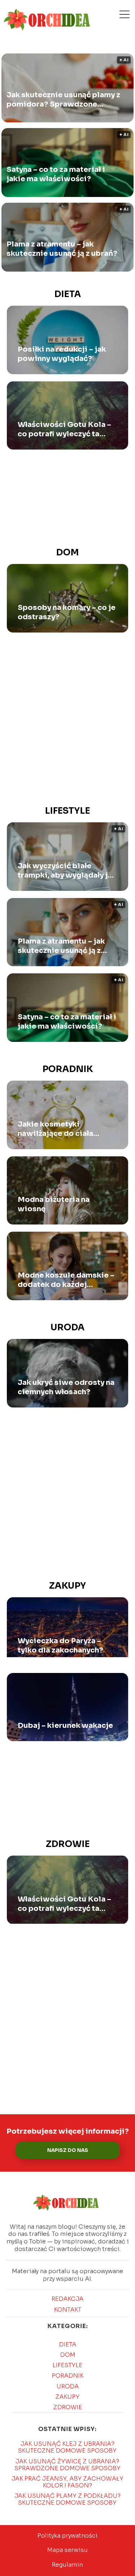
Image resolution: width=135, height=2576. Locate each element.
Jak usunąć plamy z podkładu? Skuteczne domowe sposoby (67, 2499)
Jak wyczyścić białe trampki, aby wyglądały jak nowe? (67, 871)
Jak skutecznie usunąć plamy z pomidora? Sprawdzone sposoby (63, 100)
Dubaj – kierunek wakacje (65, 1726)
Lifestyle (67, 811)
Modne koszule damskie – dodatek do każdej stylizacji (66, 1280)
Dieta (68, 294)
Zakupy (67, 1586)
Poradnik (68, 1069)
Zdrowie (68, 1844)
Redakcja (67, 2299)
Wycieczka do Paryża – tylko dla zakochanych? (60, 1646)
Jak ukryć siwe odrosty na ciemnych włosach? (66, 1387)
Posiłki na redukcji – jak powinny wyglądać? (62, 354)
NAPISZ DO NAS (68, 2150)
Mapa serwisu (67, 2550)
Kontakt (68, 2310)
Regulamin (67, 2565)
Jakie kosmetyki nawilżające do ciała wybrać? (55, 1129)
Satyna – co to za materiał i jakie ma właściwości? (56, 174)
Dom (67, 553)
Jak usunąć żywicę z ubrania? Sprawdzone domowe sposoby (67, 2465)
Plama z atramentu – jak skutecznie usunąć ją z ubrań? (62, 249)
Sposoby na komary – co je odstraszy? (67, 612)
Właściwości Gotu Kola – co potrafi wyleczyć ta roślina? (64, 429)
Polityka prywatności (67, 2536)
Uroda (67, 1327)
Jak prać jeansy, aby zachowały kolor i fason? (67, 2482)
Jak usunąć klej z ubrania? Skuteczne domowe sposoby (67, 2447)
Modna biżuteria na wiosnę (54, 1204)
